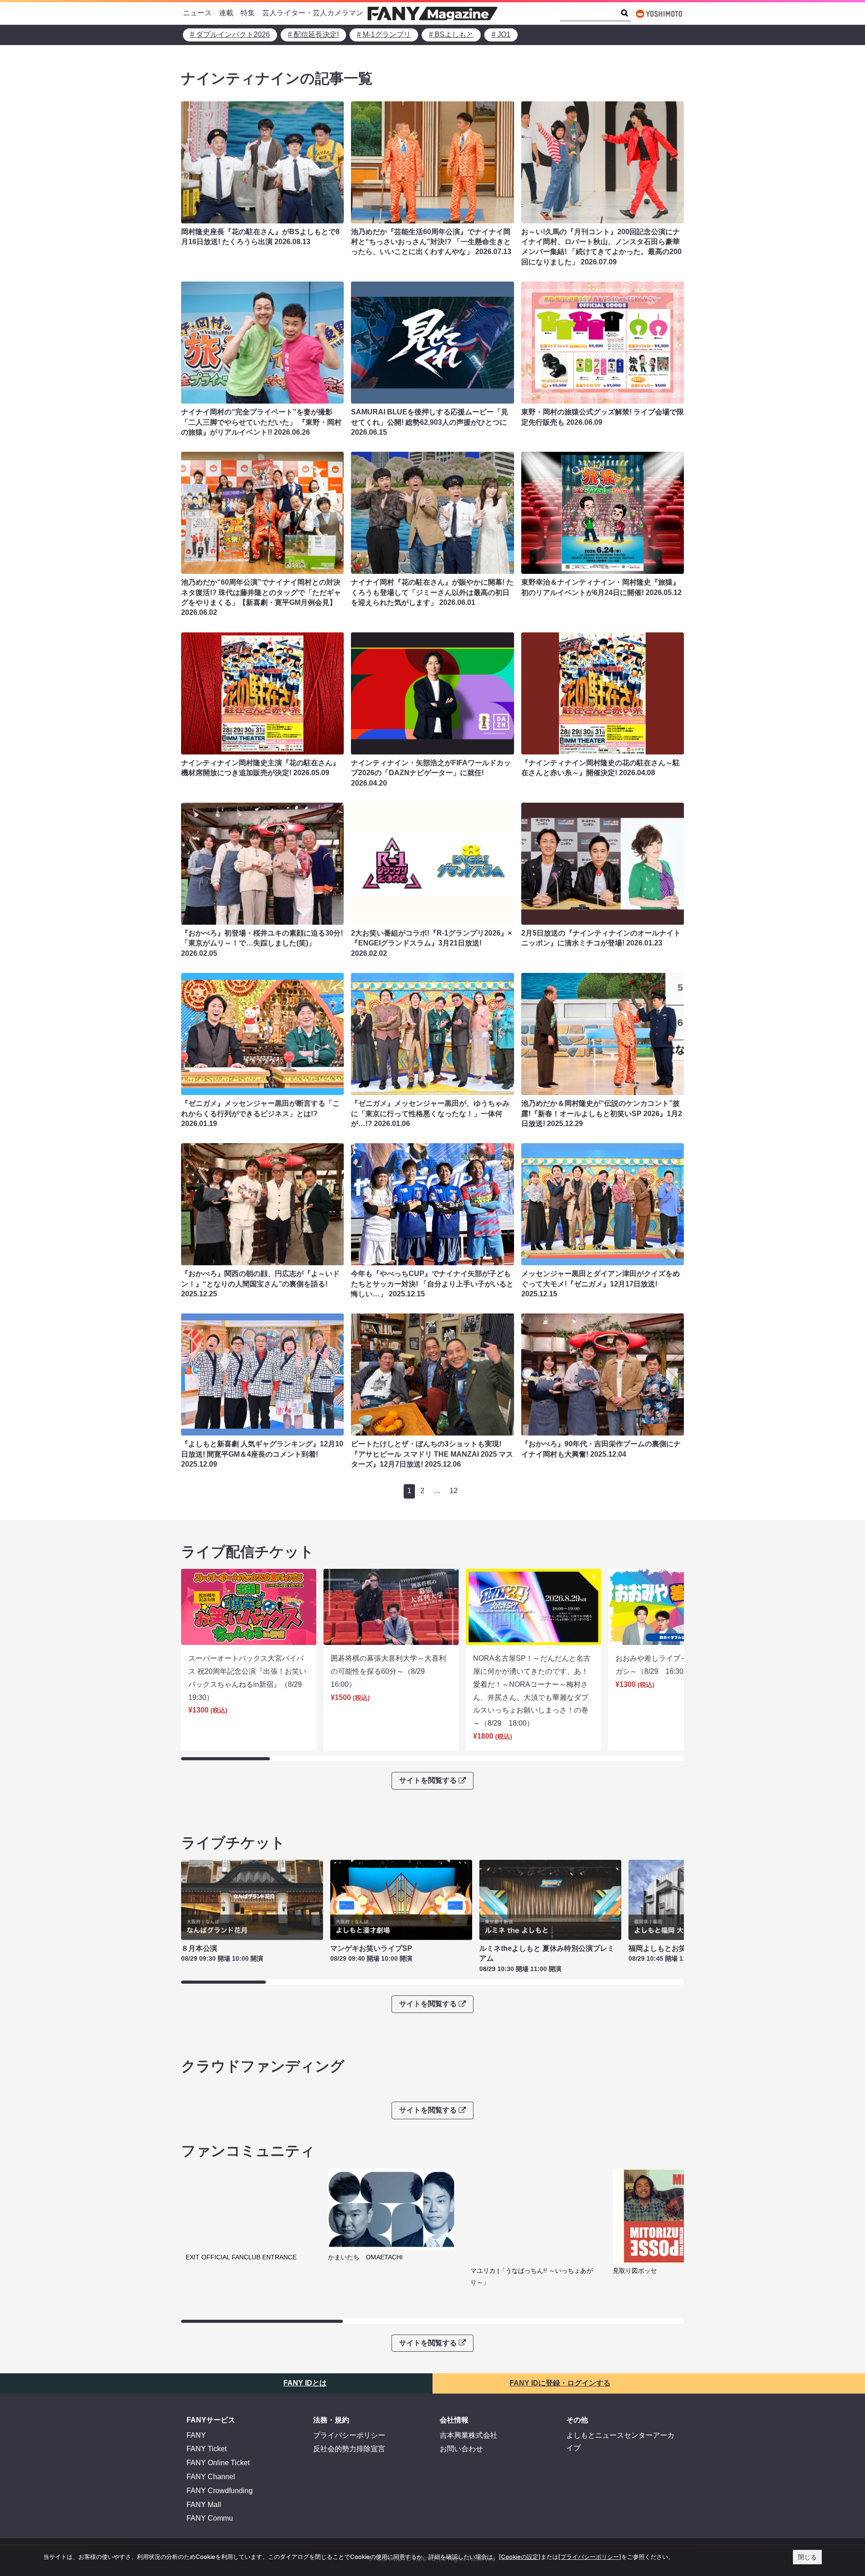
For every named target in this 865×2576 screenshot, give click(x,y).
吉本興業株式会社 (469, 2435)
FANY (196, 2435)
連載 (226, 13)
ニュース (197, 13)
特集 (248, 13)
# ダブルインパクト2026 (230, 34)
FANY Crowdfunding (220, 2491)
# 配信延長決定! (313, 34)
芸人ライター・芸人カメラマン (313, 13)
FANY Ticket (207, 2449)
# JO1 (501, 34)
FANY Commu (210, 2518)
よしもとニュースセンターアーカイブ (620, 2442)
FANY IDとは (305, 2383)
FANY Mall (204, 2505)
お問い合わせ (461, 2449)
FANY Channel (211, 2477)
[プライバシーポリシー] (590, 2557)
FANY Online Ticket (218, 2463)
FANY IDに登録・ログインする (560, 2383)
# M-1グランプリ (384, 34)
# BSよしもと (451, 34)
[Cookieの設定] (520, 2557)
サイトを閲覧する (428, 1780)
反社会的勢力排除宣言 (349, 2449)
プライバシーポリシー (349, 2435)
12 (454, 1491)
